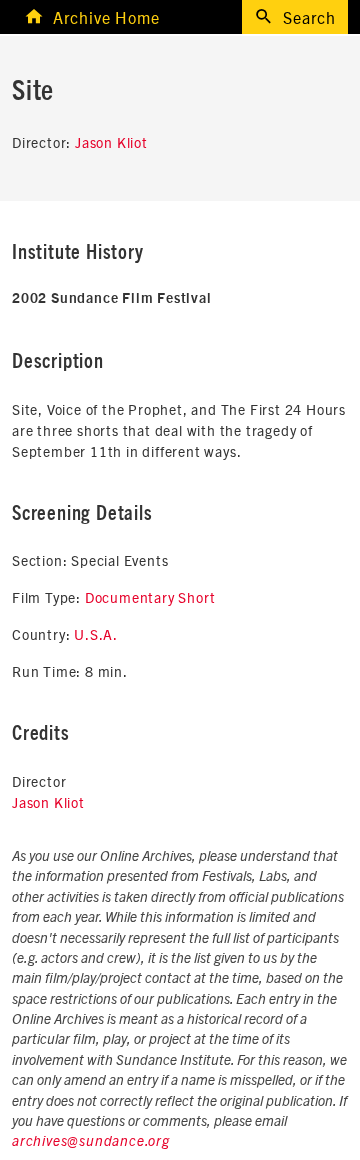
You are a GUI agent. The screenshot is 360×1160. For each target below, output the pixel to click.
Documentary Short (150, 597)
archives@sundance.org (91, 1142)
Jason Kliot (111, 142)
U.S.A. (96, 634)
